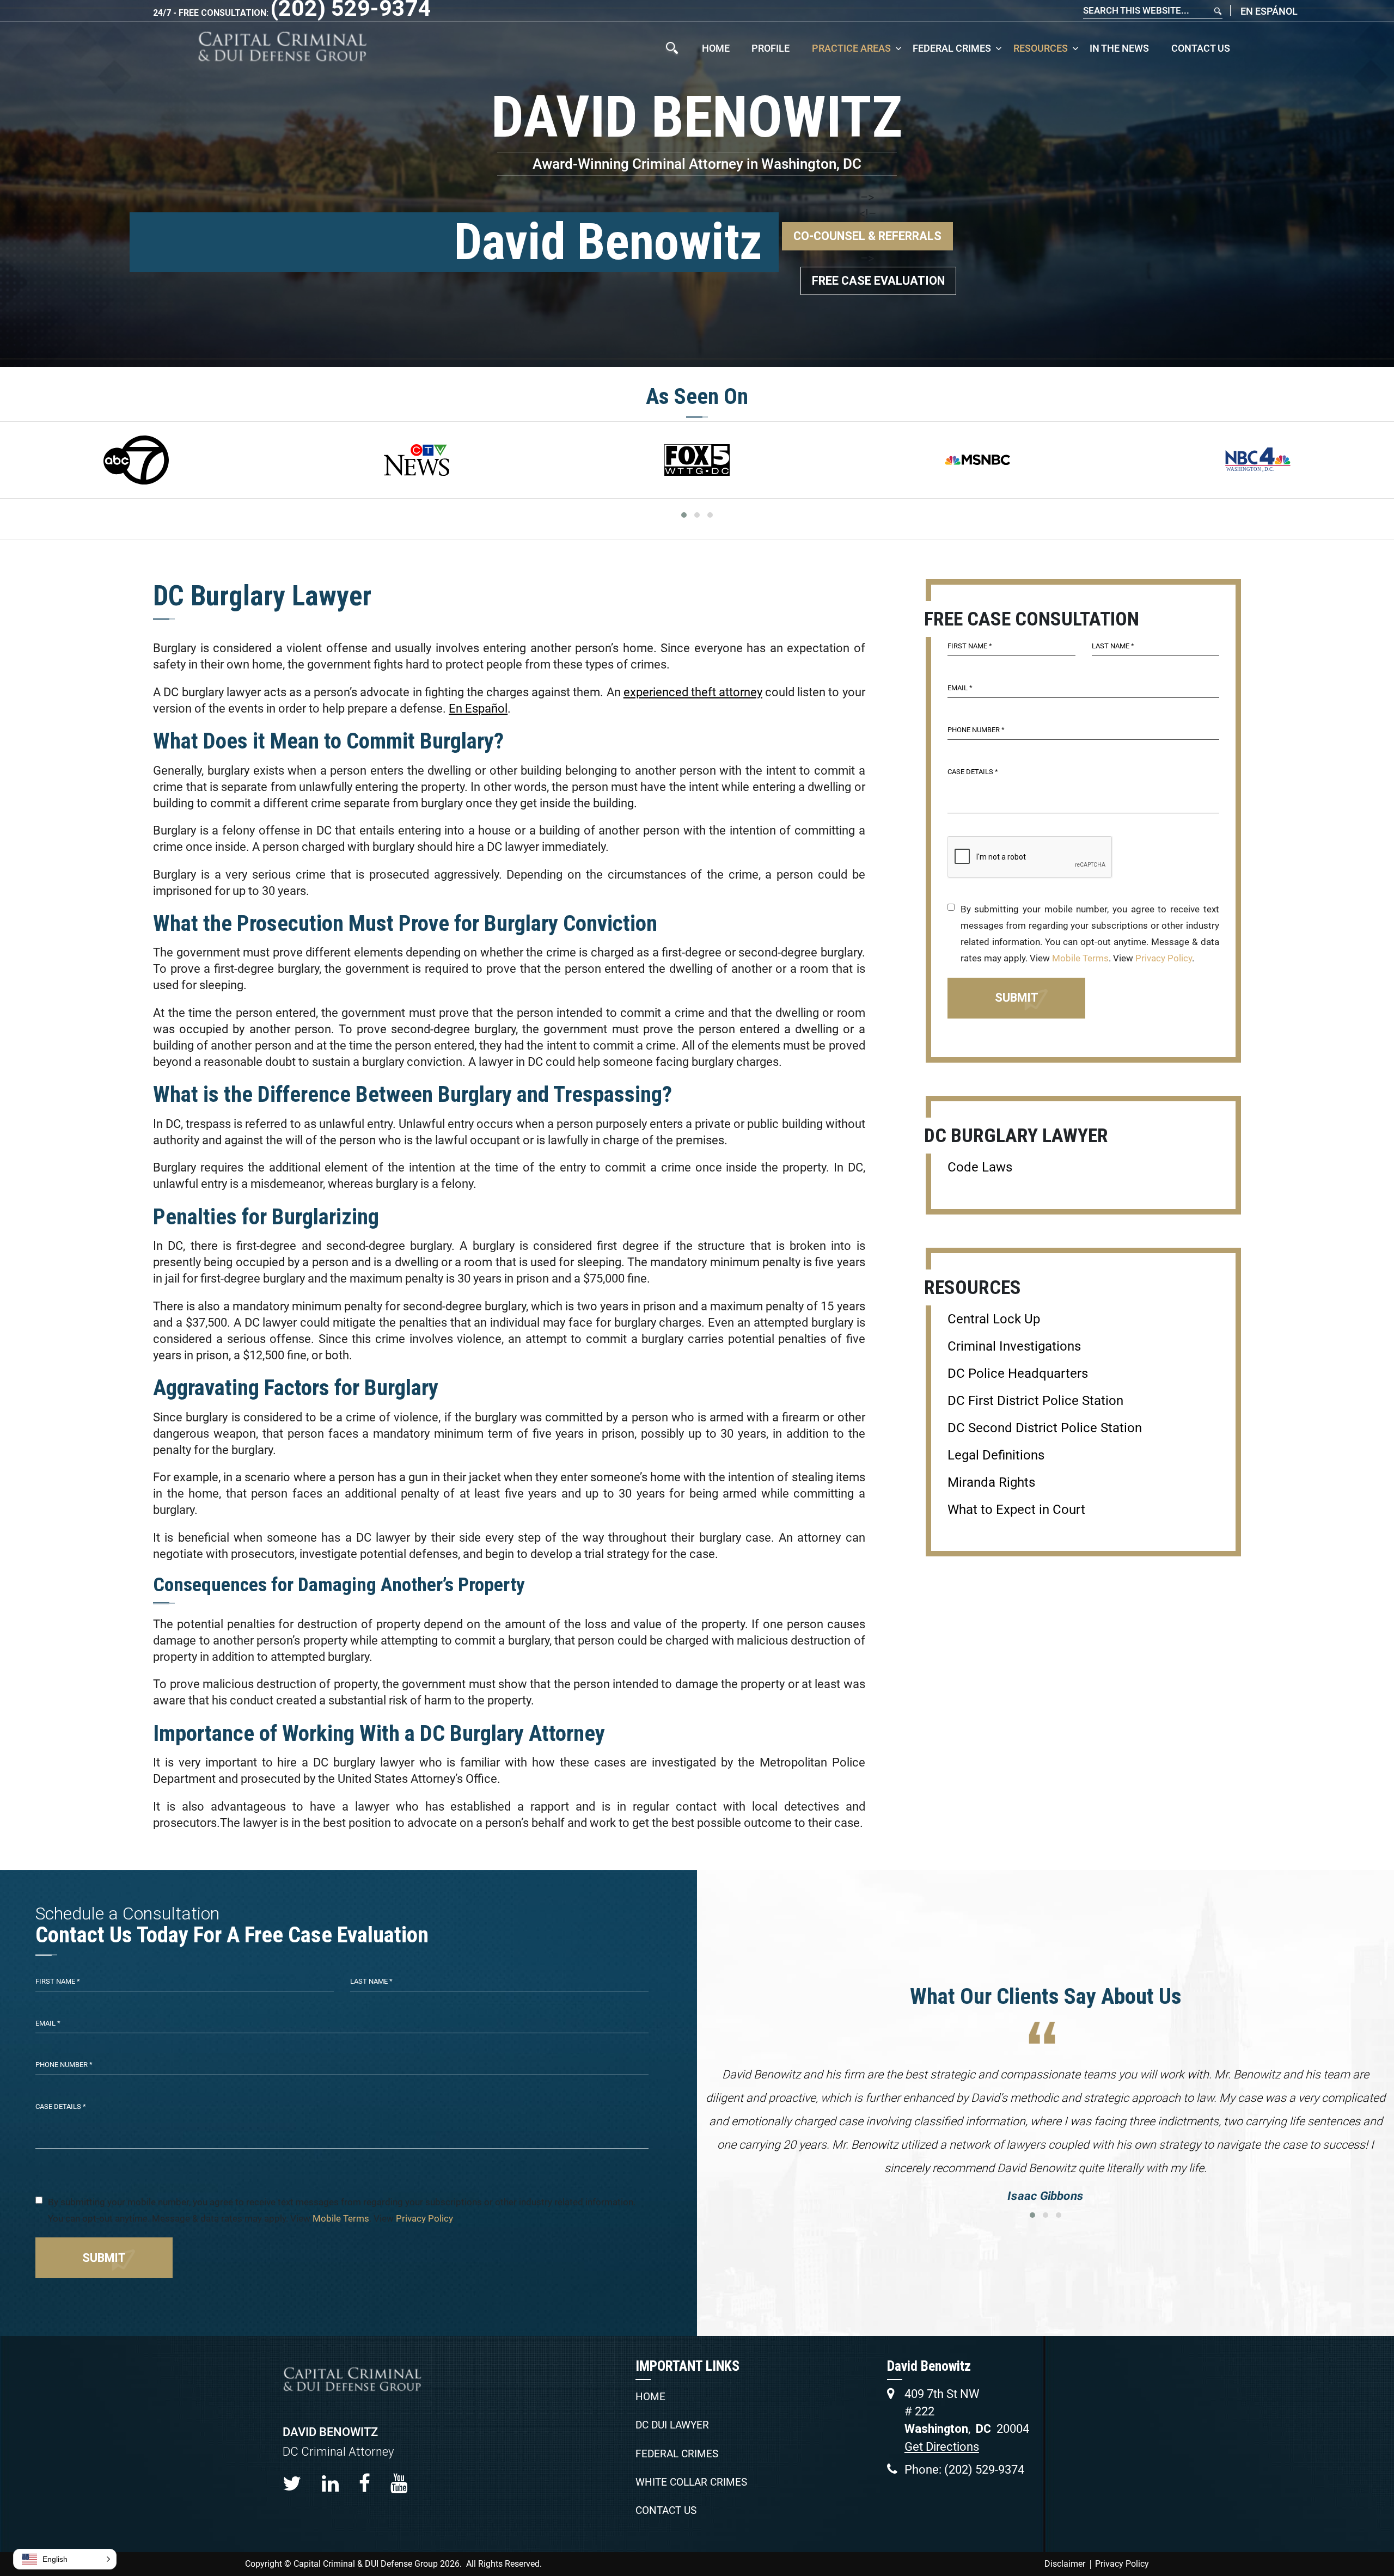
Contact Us (1201, 48)
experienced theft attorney (693, 692)
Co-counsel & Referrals (867, 236)
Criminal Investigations (1014, 1346)
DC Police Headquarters (1018, 1373)
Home (716, 48)
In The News (1119, 48)
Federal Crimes (952, 48)
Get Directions (942, 2447)
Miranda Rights (991, 1482)
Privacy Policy (1164, 958)
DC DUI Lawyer (672, 2425)
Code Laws (980, 1167)
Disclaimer (1065, 2564)
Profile (771, 48)
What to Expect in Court (1016, 1510)
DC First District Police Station (1035, 1401)
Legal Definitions (996, 1455)
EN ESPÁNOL (1269, 11)
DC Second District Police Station (1045, 1428)
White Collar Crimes (691, 2482)
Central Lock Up (994, 1319)
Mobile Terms (1080, 958)
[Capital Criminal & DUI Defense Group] (282, 47)
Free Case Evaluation (878, 281)
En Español (478, 709)
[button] (65, 2559)
